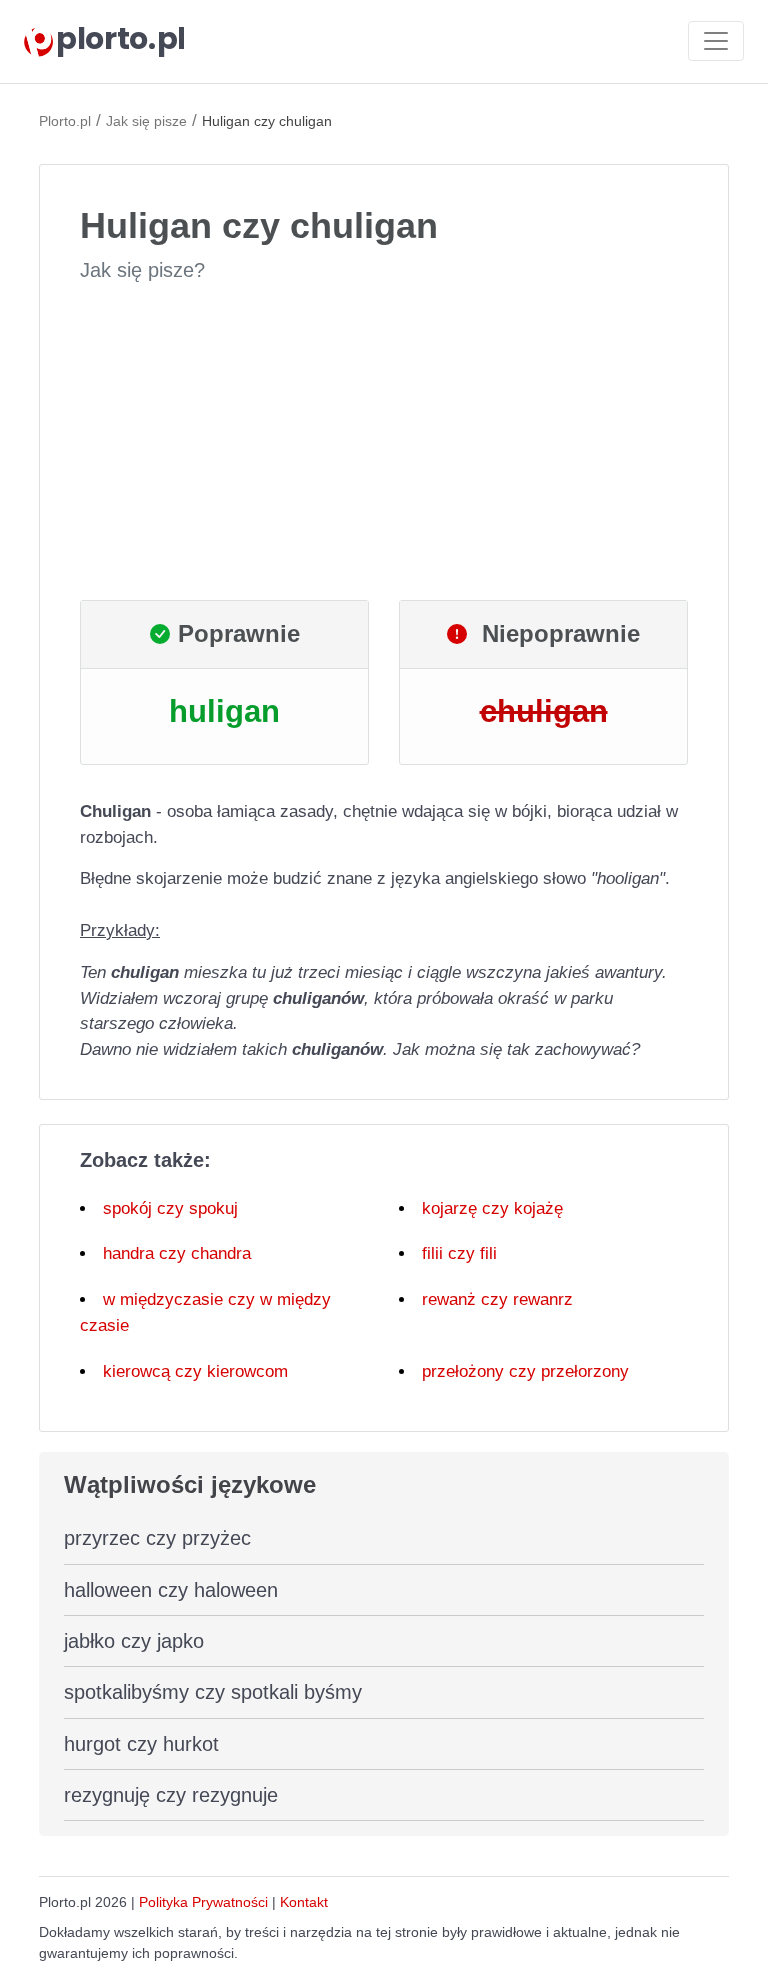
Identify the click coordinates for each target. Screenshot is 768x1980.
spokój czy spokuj (170, 1208)
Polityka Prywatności (203, 1902)
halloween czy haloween (171, 1590)
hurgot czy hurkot (141, 1744)
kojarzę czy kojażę (492, 1208)
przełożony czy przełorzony (525, 1371)
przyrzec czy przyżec (157, 1538)
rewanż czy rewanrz (497, 1299)
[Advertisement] (384, 442)
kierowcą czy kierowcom (195, 1371)
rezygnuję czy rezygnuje (171, 1795)
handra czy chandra (177, 1253)
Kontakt (304, 1902)
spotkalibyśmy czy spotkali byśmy (213, 1692)
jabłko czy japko (134, 1641)
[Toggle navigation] (716, 41)
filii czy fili (459, 1253)
